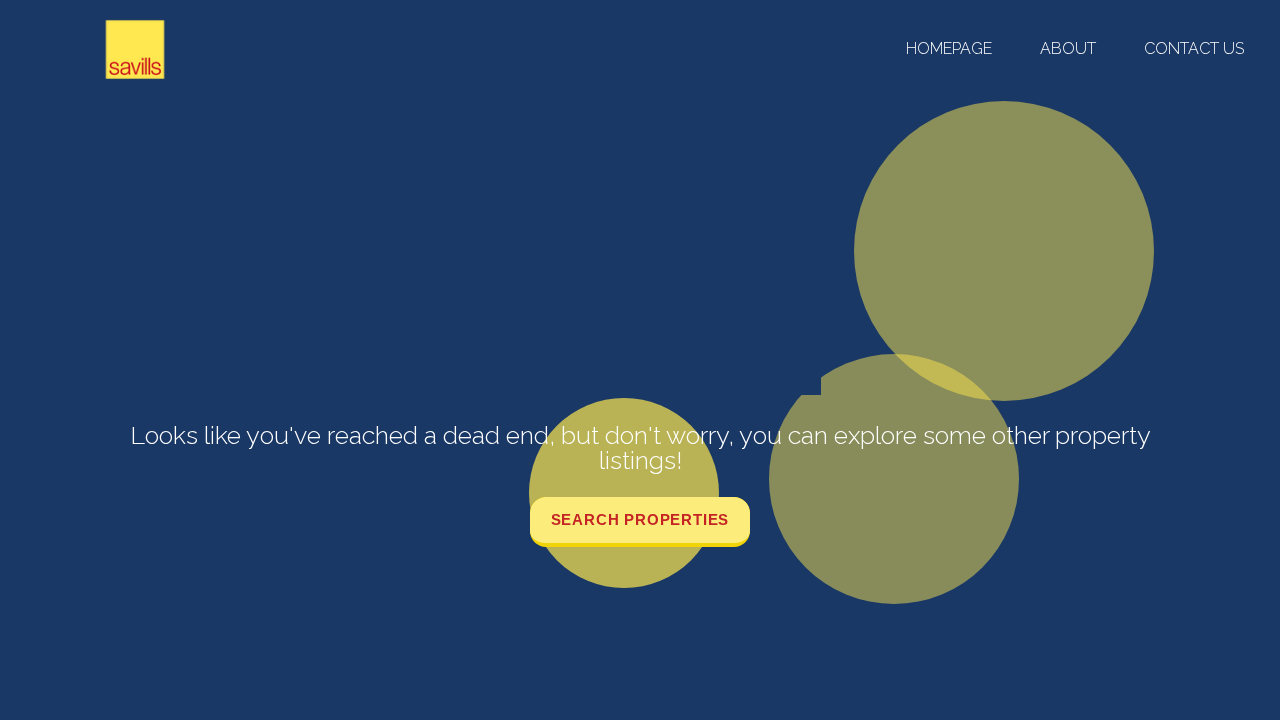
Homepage (949, 48)
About (1068, 48)
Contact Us (1194, 48)
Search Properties (640, 519)
